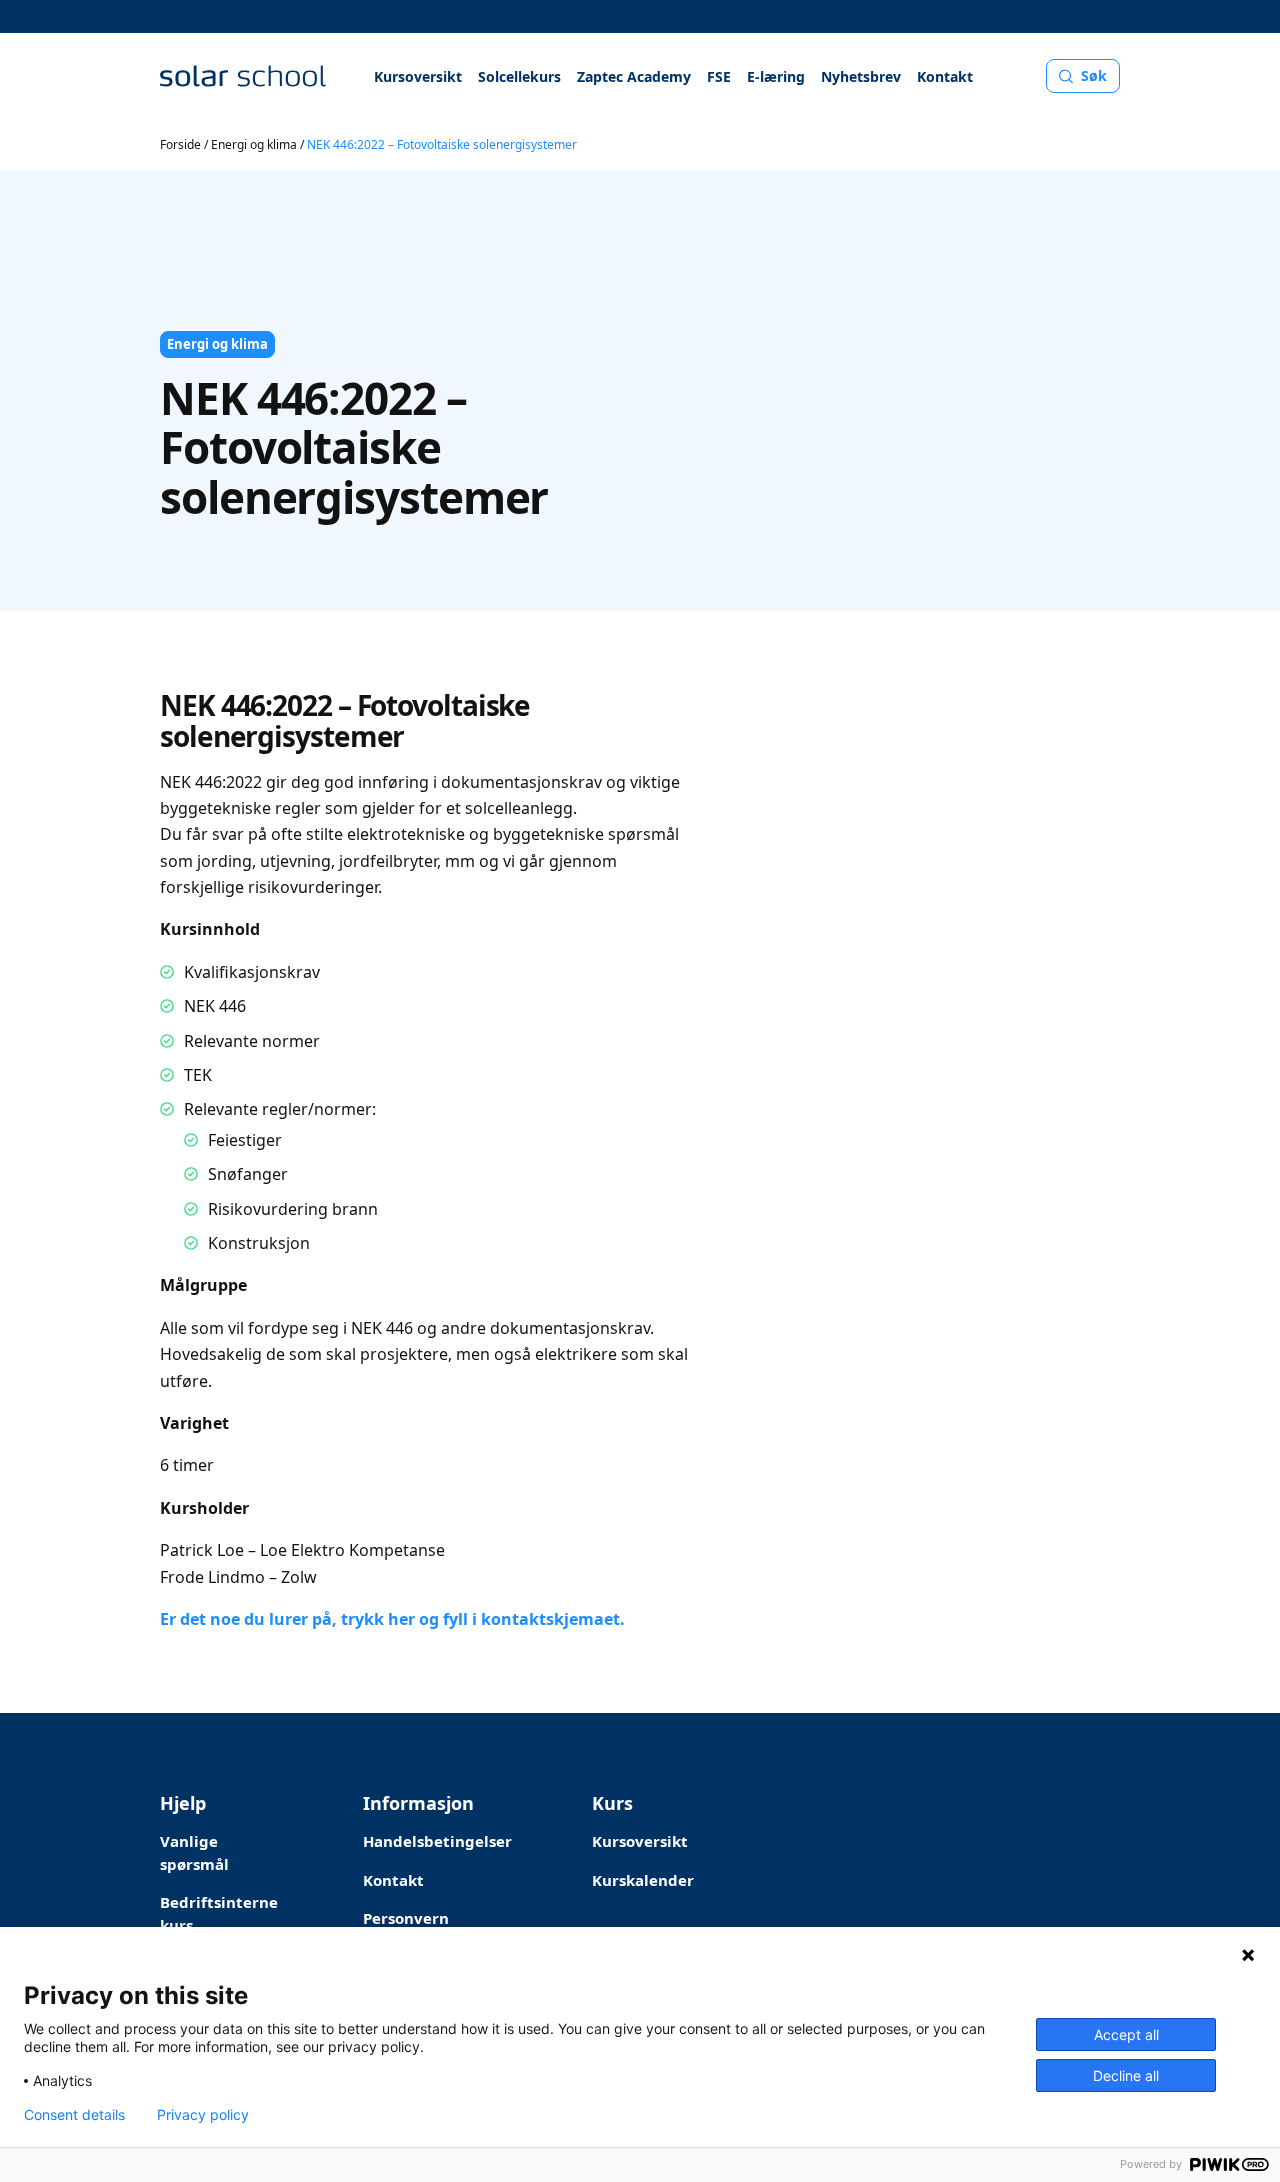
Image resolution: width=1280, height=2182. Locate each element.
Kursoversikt (418, 76)
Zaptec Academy (634, 76)
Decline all (1126, 2075)
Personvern (406, 1918)
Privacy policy (203, 2115)
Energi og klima (254, 144)
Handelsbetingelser (437, 1841)
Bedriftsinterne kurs (219, 1913)
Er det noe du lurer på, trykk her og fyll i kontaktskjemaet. (392, 1619)
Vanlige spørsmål (194, 1852)
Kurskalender (643, 1880)
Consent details (74, 2115)
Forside (180, 144)
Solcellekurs (519, 76)
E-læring (776, 76)
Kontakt (945, 76)
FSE (719, 76)
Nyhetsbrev (861, 76)
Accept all (1126, 2034)
